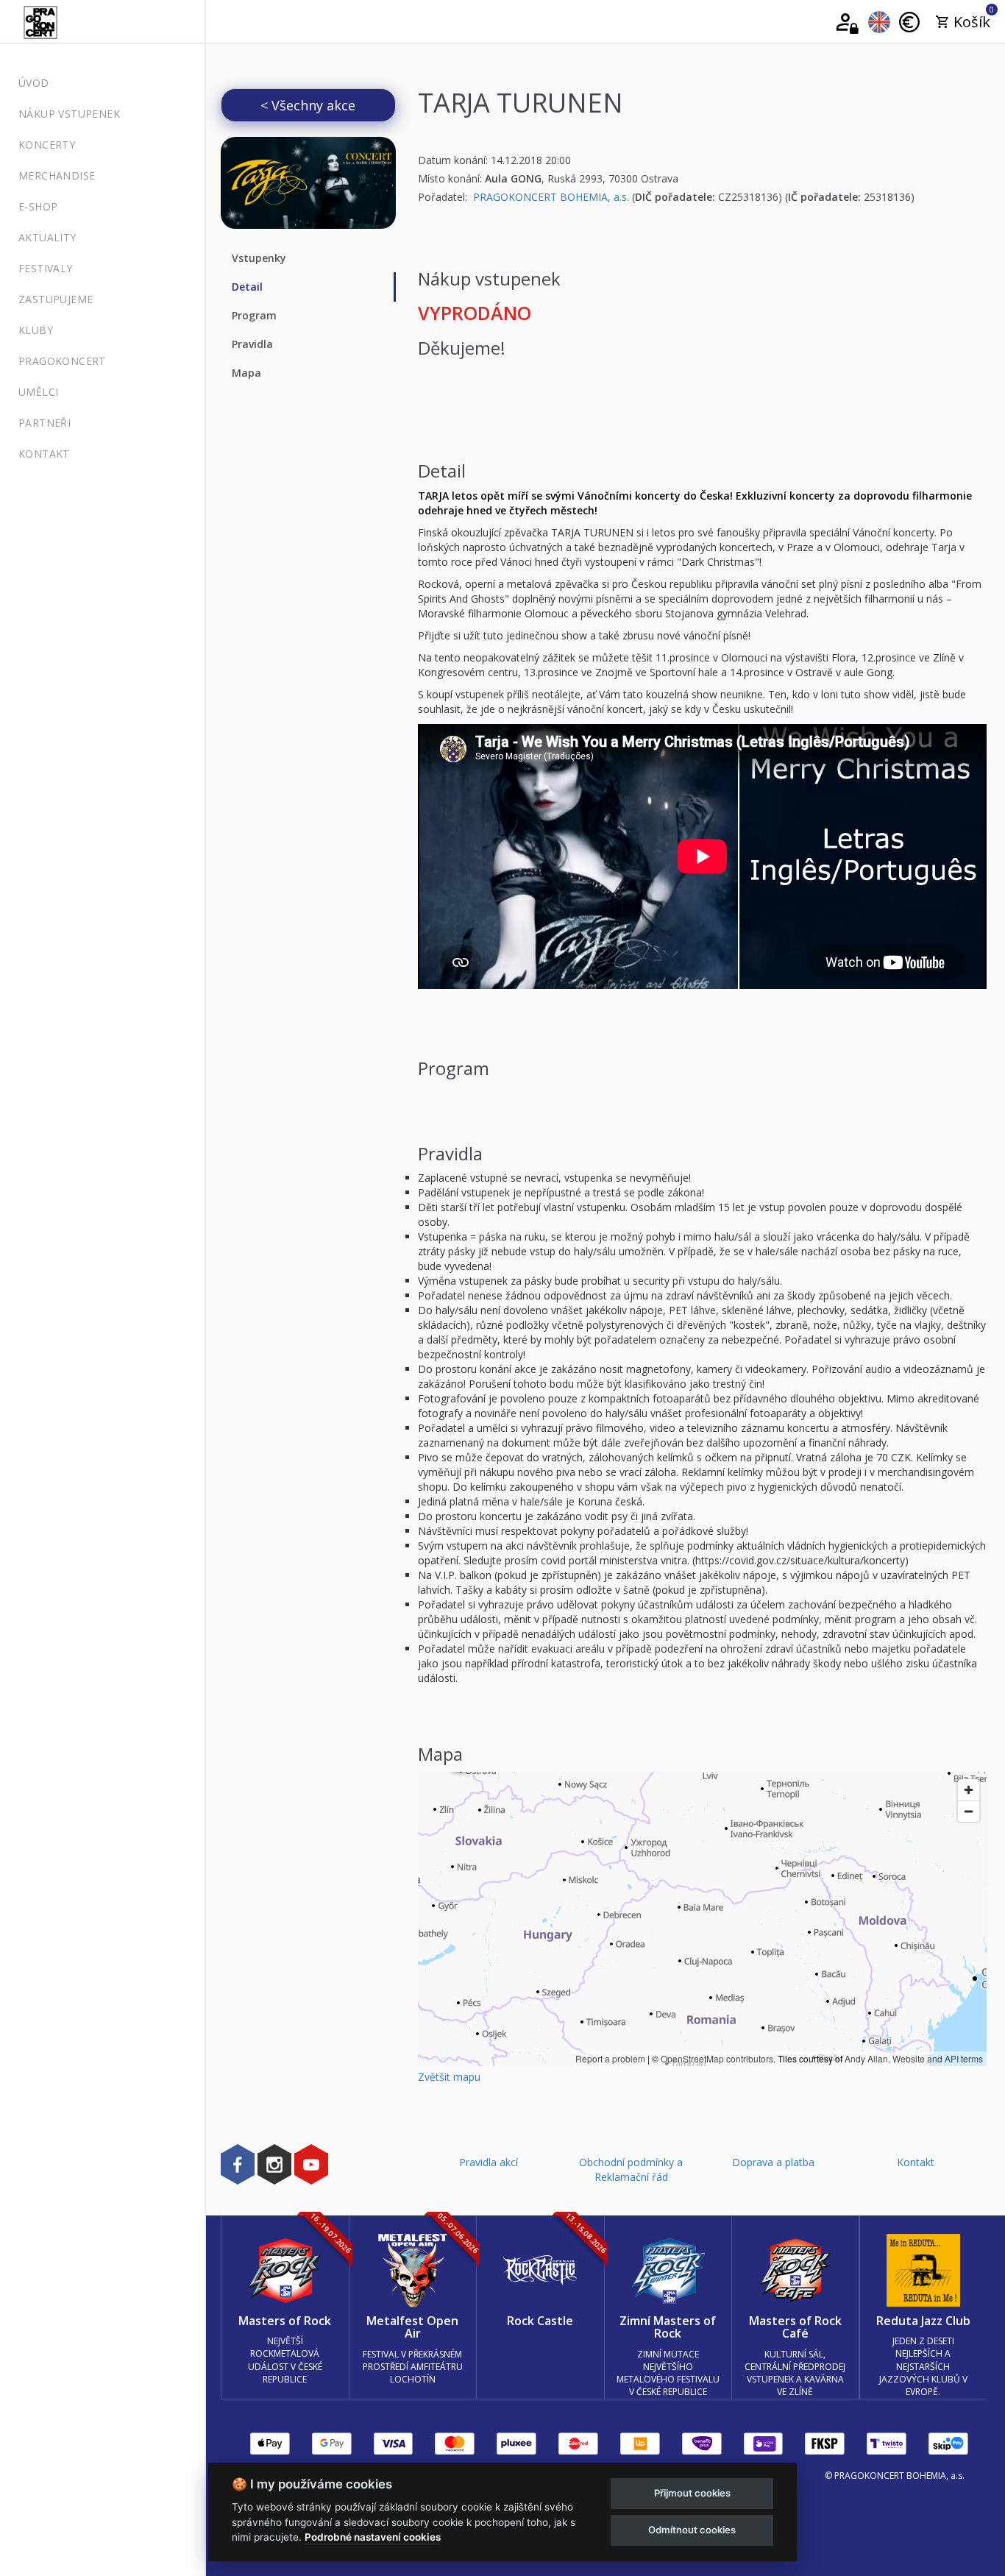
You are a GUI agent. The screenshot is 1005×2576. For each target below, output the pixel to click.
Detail (247, 287)
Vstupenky (259, 258)
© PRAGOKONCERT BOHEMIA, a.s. (895, 2476)
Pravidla (252, 344)
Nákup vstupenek (69, 114)
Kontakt (44, 454)
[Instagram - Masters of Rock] (274, 2164)
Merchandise (57, 175)
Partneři (45, 423)
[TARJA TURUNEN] (308, 183)
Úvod (34, 83)
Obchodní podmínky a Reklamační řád (631, 2169)
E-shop (38, 206)
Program (254, 315)
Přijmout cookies (692, 2493)
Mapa (246, 373)
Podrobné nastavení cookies (373, 2537)
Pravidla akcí (489, 2162)
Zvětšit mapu (449, 2077)
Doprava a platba (773, 2162)
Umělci (38, 392)
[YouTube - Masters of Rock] (311, 2164)
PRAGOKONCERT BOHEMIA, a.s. (551, 197)
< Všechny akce (308, 105)
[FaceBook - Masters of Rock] (238, 2164)
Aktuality (47, 237)
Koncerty (47, 145)
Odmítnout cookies (692, 2530)
